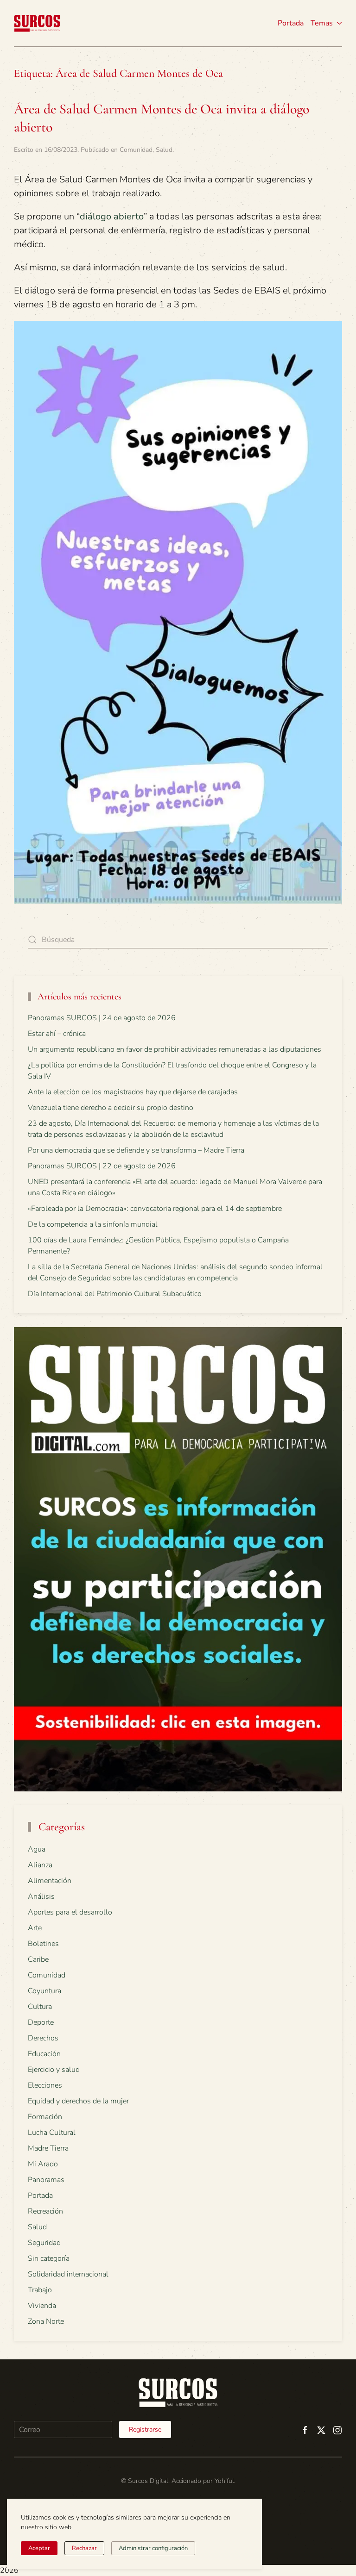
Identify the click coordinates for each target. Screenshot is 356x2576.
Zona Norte (46, 2321)
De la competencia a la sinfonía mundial (93, 1224)
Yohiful (224, 2481)
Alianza (40, 1865)
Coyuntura (44, 1991)
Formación (45, 2117)
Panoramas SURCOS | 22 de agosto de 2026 (102, 1166)
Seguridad (44, 2243)
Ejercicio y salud (54, 2070)
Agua (37, 1849)
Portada (291, 23)
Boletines (43, 1944)
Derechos (43, 2038)
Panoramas (46, 2180)
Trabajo (40, 2290)
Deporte (41, 2022)
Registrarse (145, 2429)
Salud (164, 150)
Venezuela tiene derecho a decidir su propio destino (111, 1108)
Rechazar (84, 2548)
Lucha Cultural (52, 2133)
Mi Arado (43, 2164)
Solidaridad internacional (68, 2274)
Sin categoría (49, 2258)
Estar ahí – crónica (57, 1034)
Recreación (45, 2211)
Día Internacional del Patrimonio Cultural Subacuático (115, 1294)
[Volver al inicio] (37, 23)
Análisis (41, 1896)
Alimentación (50, 1881)
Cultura (40, 2007)
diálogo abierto (112, 216)
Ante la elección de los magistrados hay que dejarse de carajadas (133, 1092)
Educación (44, 2054)
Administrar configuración (153, 2548)
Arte (35, 1928)
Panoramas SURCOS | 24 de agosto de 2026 (102, 1018)
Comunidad (136, 150)
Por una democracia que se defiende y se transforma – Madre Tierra (136, 1150)
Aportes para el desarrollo (70, 1912)
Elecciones (45, 2085)
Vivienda (42, 2306)
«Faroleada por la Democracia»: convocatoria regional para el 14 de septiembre (155, 1209)
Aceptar (39, 2548)
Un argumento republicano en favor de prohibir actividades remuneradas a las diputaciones (175, 1049)
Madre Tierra (48, 2148)
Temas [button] (322, 23)
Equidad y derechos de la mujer (78, 2101)
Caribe (38, 1959)
